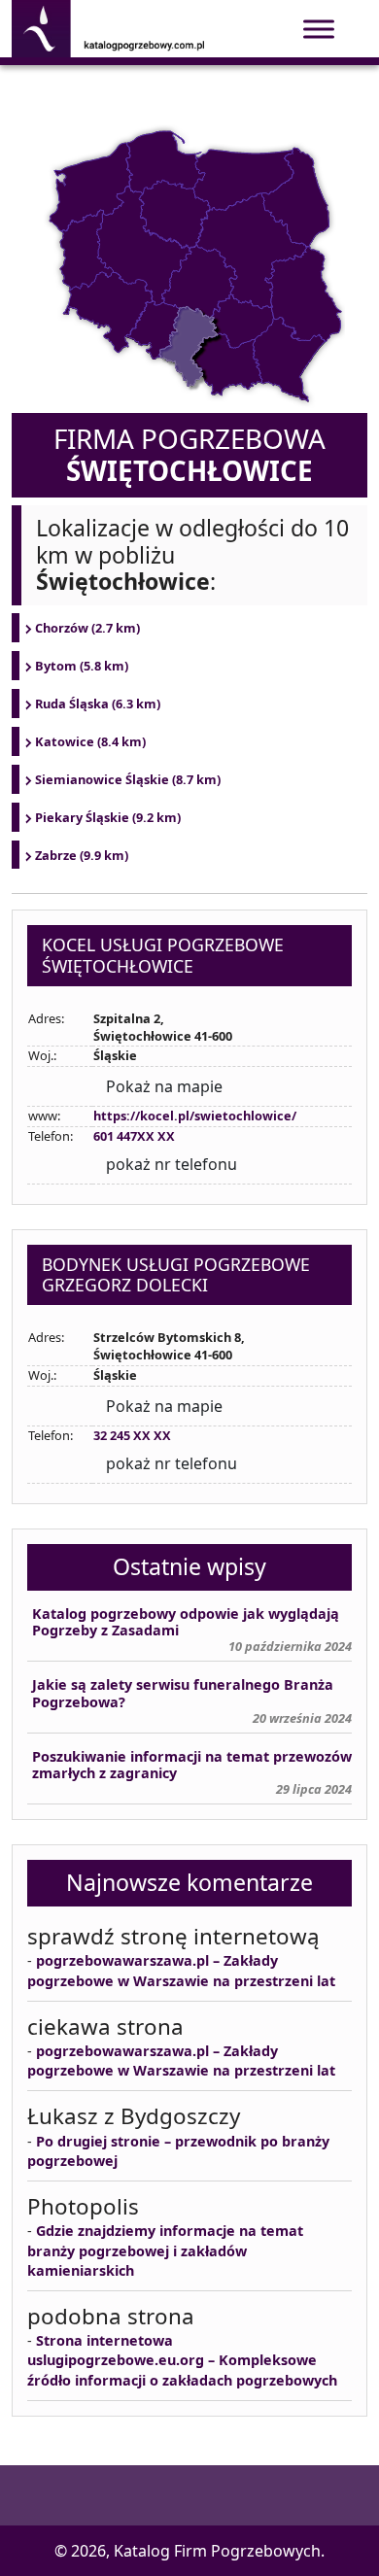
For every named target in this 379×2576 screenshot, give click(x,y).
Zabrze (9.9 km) (82, 855)
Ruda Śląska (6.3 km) (98, 704)
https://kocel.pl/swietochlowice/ (195, 1116)
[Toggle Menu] (319, 29)
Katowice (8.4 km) (90, 741)
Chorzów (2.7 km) (87, 628)
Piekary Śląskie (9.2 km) (108, 817)
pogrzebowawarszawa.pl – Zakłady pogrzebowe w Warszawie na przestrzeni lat (181, 1970)
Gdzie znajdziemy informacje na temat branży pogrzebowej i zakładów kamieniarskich (165, 2250)
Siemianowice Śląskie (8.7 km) (128, 779)
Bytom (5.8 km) (82, 666)
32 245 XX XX (132, 1435)
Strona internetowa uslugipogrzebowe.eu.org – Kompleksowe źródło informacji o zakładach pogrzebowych (182, 2360)
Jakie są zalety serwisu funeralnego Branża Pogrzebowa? (183, 1693)
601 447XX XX (134, 1136)
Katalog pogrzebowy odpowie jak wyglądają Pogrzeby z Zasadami (186, 1622)
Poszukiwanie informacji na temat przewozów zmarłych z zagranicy (192, 1765)
